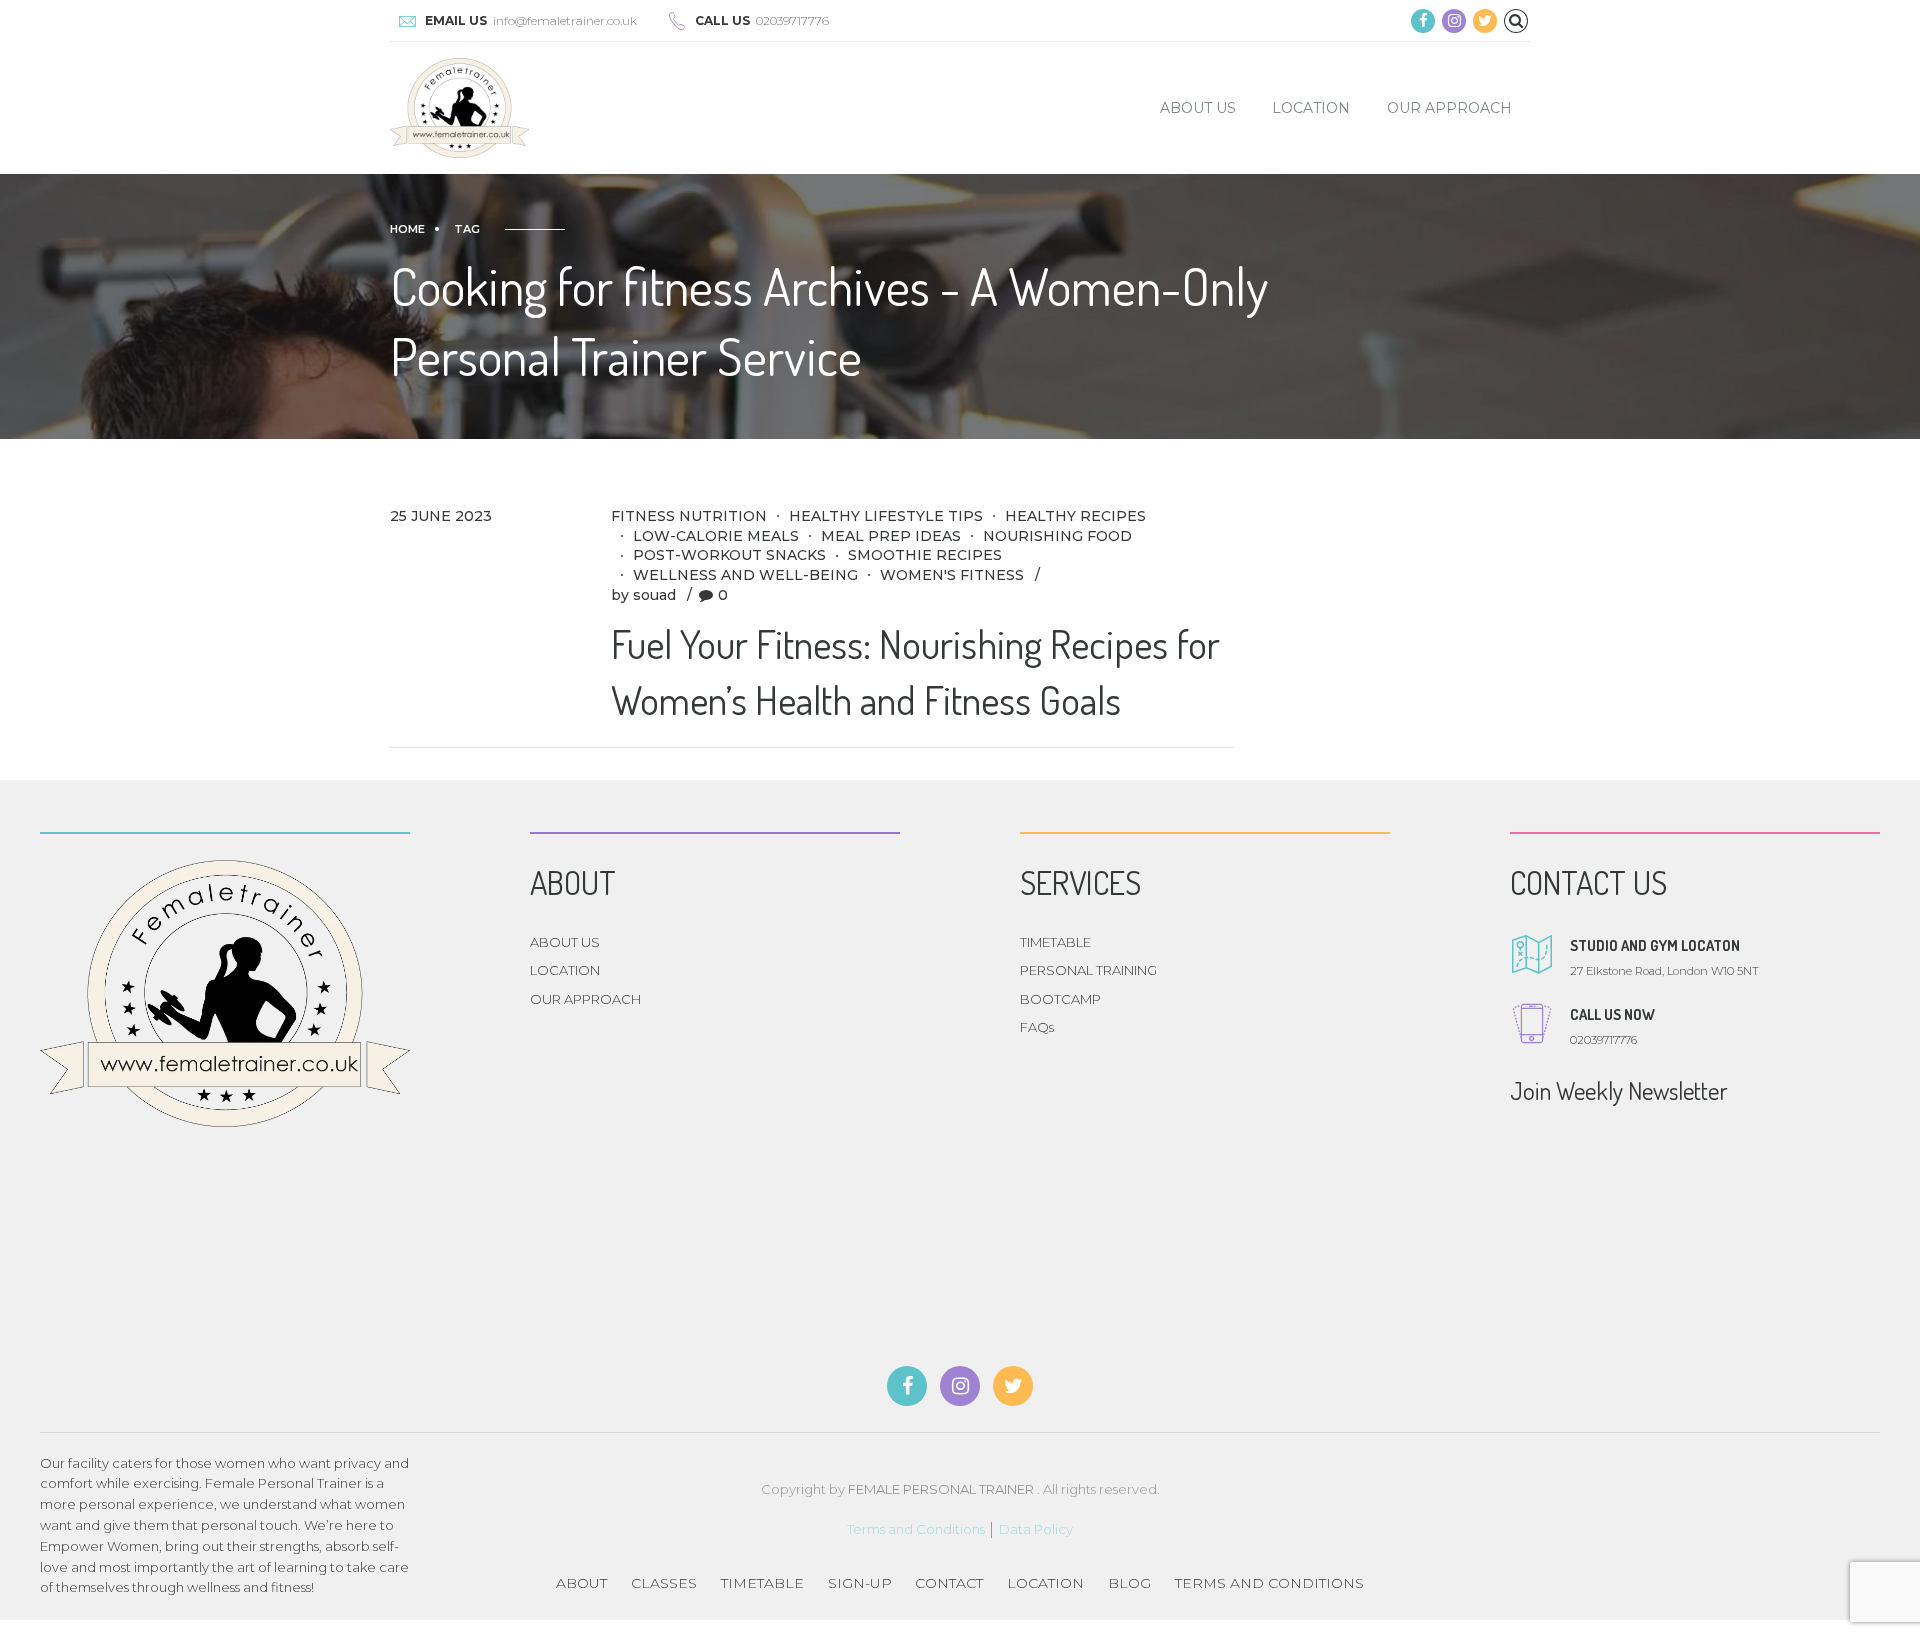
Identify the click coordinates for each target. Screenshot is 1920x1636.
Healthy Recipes (1075, 516)
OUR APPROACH (1449, 108)
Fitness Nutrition (689, 516)
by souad (643, 595)
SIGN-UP (860, 1583)
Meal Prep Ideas (891, 536)
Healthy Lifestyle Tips (886, 516)
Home (407, 229)
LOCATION (1311, 108)
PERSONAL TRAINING (1088, 970)
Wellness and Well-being (745, 575)
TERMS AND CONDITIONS (1269, 1583)
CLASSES (664, 1583)
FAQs (1037, 1027)
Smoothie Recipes (925, 555)
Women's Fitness (952, 575)
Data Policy (1036, 1529)
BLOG (1129, 1583)
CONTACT (949, 1583)
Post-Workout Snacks (729, 555)
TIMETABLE (1055, 942)
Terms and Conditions (916, 1529)
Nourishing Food (1057, 536)
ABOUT (581, 1583)
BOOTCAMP (1060, 999)
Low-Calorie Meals (716, 536)
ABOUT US (1198, 108)
